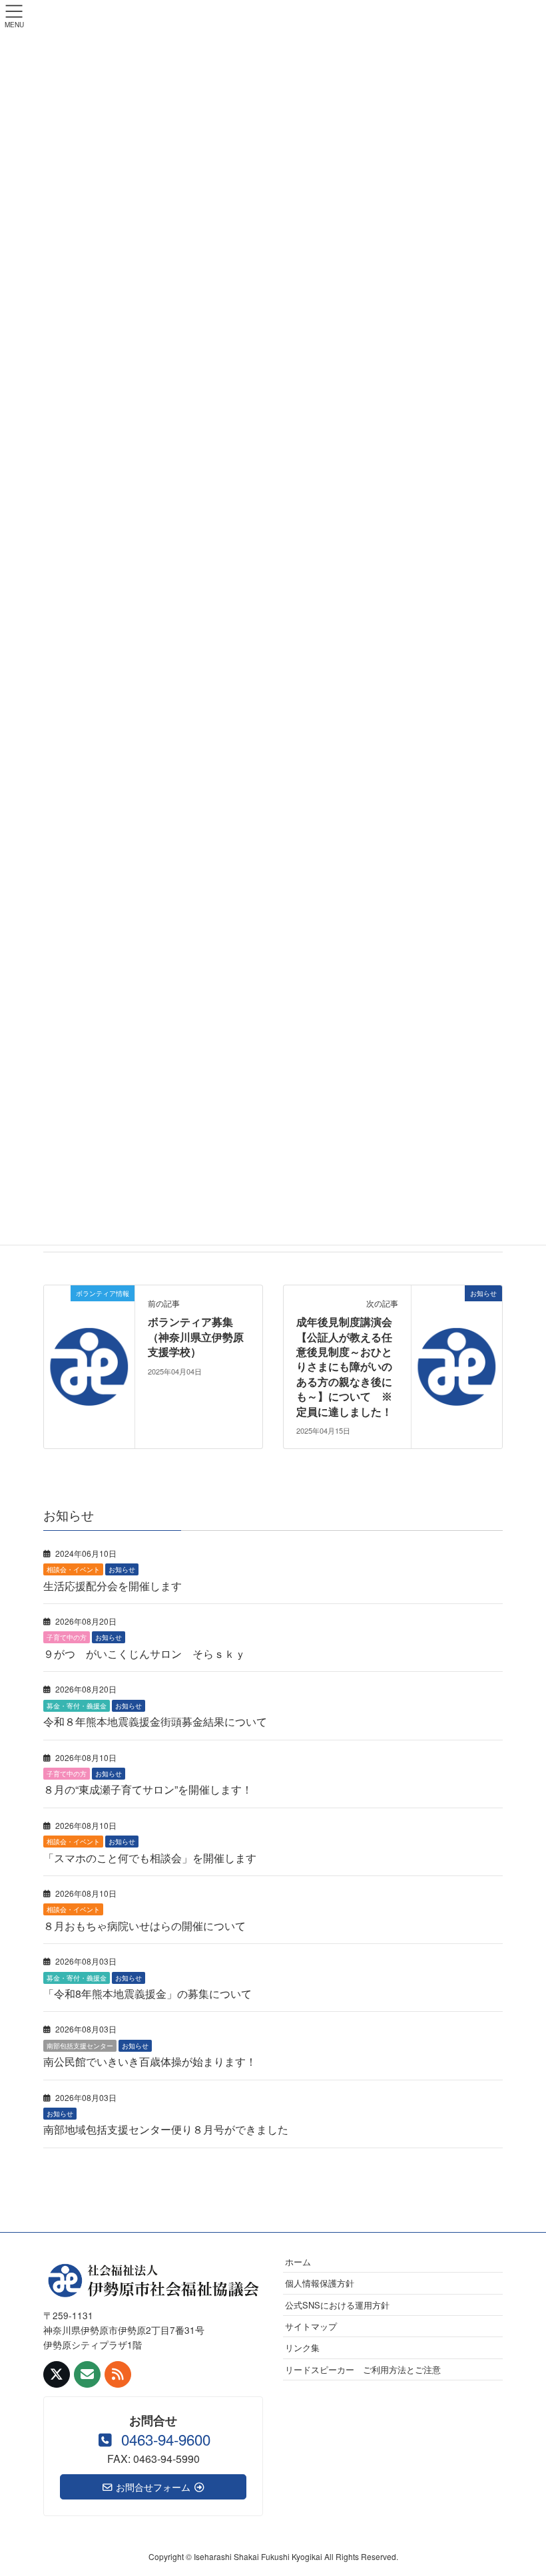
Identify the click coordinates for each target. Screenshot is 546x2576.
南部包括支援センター (80, 2046)
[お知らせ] (457, 1329)
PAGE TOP (519, 2487)
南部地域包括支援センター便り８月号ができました (166, 2129)
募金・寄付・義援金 (77, 1706)
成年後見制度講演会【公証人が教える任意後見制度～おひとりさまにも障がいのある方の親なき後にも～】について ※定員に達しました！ (344, 1367)
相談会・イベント (73, 1569)
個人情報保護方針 (320, 2283)
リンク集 (302, 2347)
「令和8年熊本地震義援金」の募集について (147, 1994)
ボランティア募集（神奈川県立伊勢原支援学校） (196, 1337)
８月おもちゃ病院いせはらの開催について (144, 1926)
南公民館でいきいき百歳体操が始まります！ (150, 2061)
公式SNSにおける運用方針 (337, 2305)
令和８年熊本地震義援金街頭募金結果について (155, 1721)
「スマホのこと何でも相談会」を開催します (150, 1858)
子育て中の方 (67, 1637)
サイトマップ (311, 2326)
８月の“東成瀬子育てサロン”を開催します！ (148, 1789)
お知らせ (122, 1569)
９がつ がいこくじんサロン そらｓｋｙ (144, 1654)
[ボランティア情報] (89, 1329)
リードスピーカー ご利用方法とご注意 (363, 2369)
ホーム (298, 2262)
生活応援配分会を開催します (113, 1586)
